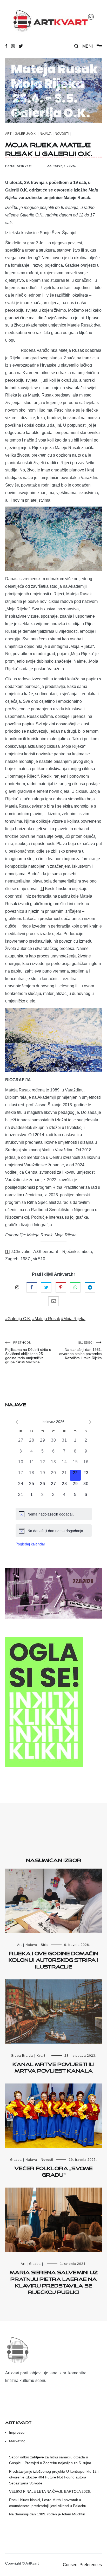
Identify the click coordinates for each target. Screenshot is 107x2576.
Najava (46, 134)
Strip (45, 1945)
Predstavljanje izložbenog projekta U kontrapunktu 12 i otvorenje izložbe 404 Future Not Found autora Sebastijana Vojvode (54, 2477)
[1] (42, 889)
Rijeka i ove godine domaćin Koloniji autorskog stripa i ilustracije (53, 1959)
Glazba (16, 2160)
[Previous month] (17, 1422)
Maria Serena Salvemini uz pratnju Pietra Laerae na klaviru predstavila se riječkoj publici (54, 2281)
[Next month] (90, 1422)
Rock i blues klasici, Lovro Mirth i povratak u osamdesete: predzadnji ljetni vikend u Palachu (48, 2503)
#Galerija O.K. (18, 1319)
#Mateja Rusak (46, 1319)
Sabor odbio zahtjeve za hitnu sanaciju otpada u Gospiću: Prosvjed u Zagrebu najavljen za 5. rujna (50, 2460)
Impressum (18, 2432)
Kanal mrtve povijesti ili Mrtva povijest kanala (53, 2066)
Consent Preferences (82, 2565)
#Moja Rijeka (73, 1319)
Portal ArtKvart (18, 166)
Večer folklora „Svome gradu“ (53, 2171)
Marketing (17, 2441)
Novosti (62, 134)
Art (8, 134)
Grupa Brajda (22, 2056)
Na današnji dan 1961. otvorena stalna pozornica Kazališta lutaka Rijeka (81, 1350)
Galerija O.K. (26, 134)
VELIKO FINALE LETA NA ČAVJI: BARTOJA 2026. (50, 2491)
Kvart (41, 2056)
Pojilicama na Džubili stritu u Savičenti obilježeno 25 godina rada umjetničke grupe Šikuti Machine (28, 1353)
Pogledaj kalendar (30, 1544)
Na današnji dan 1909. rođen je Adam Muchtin (47, 2514)
